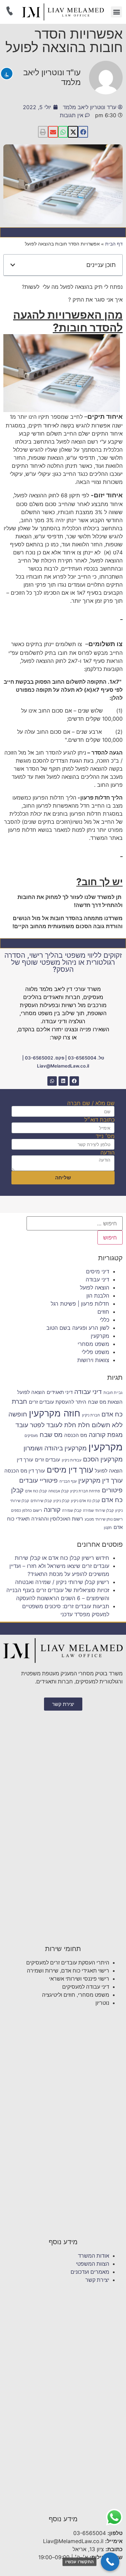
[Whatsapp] (52, 1081)
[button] (116, 12)
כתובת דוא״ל (99, 1120)
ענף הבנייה (68, 1481)
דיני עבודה (97, 1279)
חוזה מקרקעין (55, 1413)
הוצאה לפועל (95, 1287)
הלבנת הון (98, 1296)
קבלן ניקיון (61, 1501)
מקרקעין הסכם (103, 1459)
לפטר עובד (30, 1425)
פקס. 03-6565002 (45, 1058)
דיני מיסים (98, 1271)
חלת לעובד (61, 1425)
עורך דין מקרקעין (100, 1480)
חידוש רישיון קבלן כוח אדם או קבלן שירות (62, 1558)
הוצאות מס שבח (105, 1402)
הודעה (108, 1153)
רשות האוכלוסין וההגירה (57, 1519)
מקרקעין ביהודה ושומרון (55, 1448)
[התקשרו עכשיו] (110, 2562)
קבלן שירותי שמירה (98, 1511)
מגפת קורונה (106, 1435)
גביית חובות (113, 1393)
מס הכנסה (76, 1435)
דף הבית (114, 244)
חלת (84, 1425)
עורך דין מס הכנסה (25, 1471)
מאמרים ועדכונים (90, 2272)
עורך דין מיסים (70, 1470)
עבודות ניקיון (72, 1460)
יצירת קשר (97, 2280)
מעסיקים (31, 1436)
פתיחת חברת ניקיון (85, 1491)
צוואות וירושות (93, 1360)
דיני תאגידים (60, 1392)
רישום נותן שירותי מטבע (104, 1519)
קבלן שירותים (41, 1501)
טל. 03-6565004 (86, 1058)
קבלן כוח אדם (36, 1491)
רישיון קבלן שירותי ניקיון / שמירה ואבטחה (62, 1582)
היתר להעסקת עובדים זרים (58, 1402)
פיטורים (112, 1490)
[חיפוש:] (75, 1223)
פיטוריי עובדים (38, 1480)
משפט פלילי (95, 1352)
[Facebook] (74, 1081)
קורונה (52, 1509)
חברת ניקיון (91, 1415)
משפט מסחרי (93, 1344)
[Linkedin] (63, 1081)
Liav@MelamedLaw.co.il (63, 1066)
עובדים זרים (48, 1460)
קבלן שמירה (72, 1511)
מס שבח (51, 1435)
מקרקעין (100, 1336)
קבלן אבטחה (58, 1491)
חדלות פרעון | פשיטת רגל (80, 1304)
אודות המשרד (94, 2256)
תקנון (108, 1528)
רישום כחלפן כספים (27, 1511)
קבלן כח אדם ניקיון (85, 1501)
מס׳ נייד (105, 1136)
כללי (104, 1320)
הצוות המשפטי (93, 2264)
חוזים (103, 1312)
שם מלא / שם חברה (91, 1103)
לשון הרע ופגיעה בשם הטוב (78, 1328)
